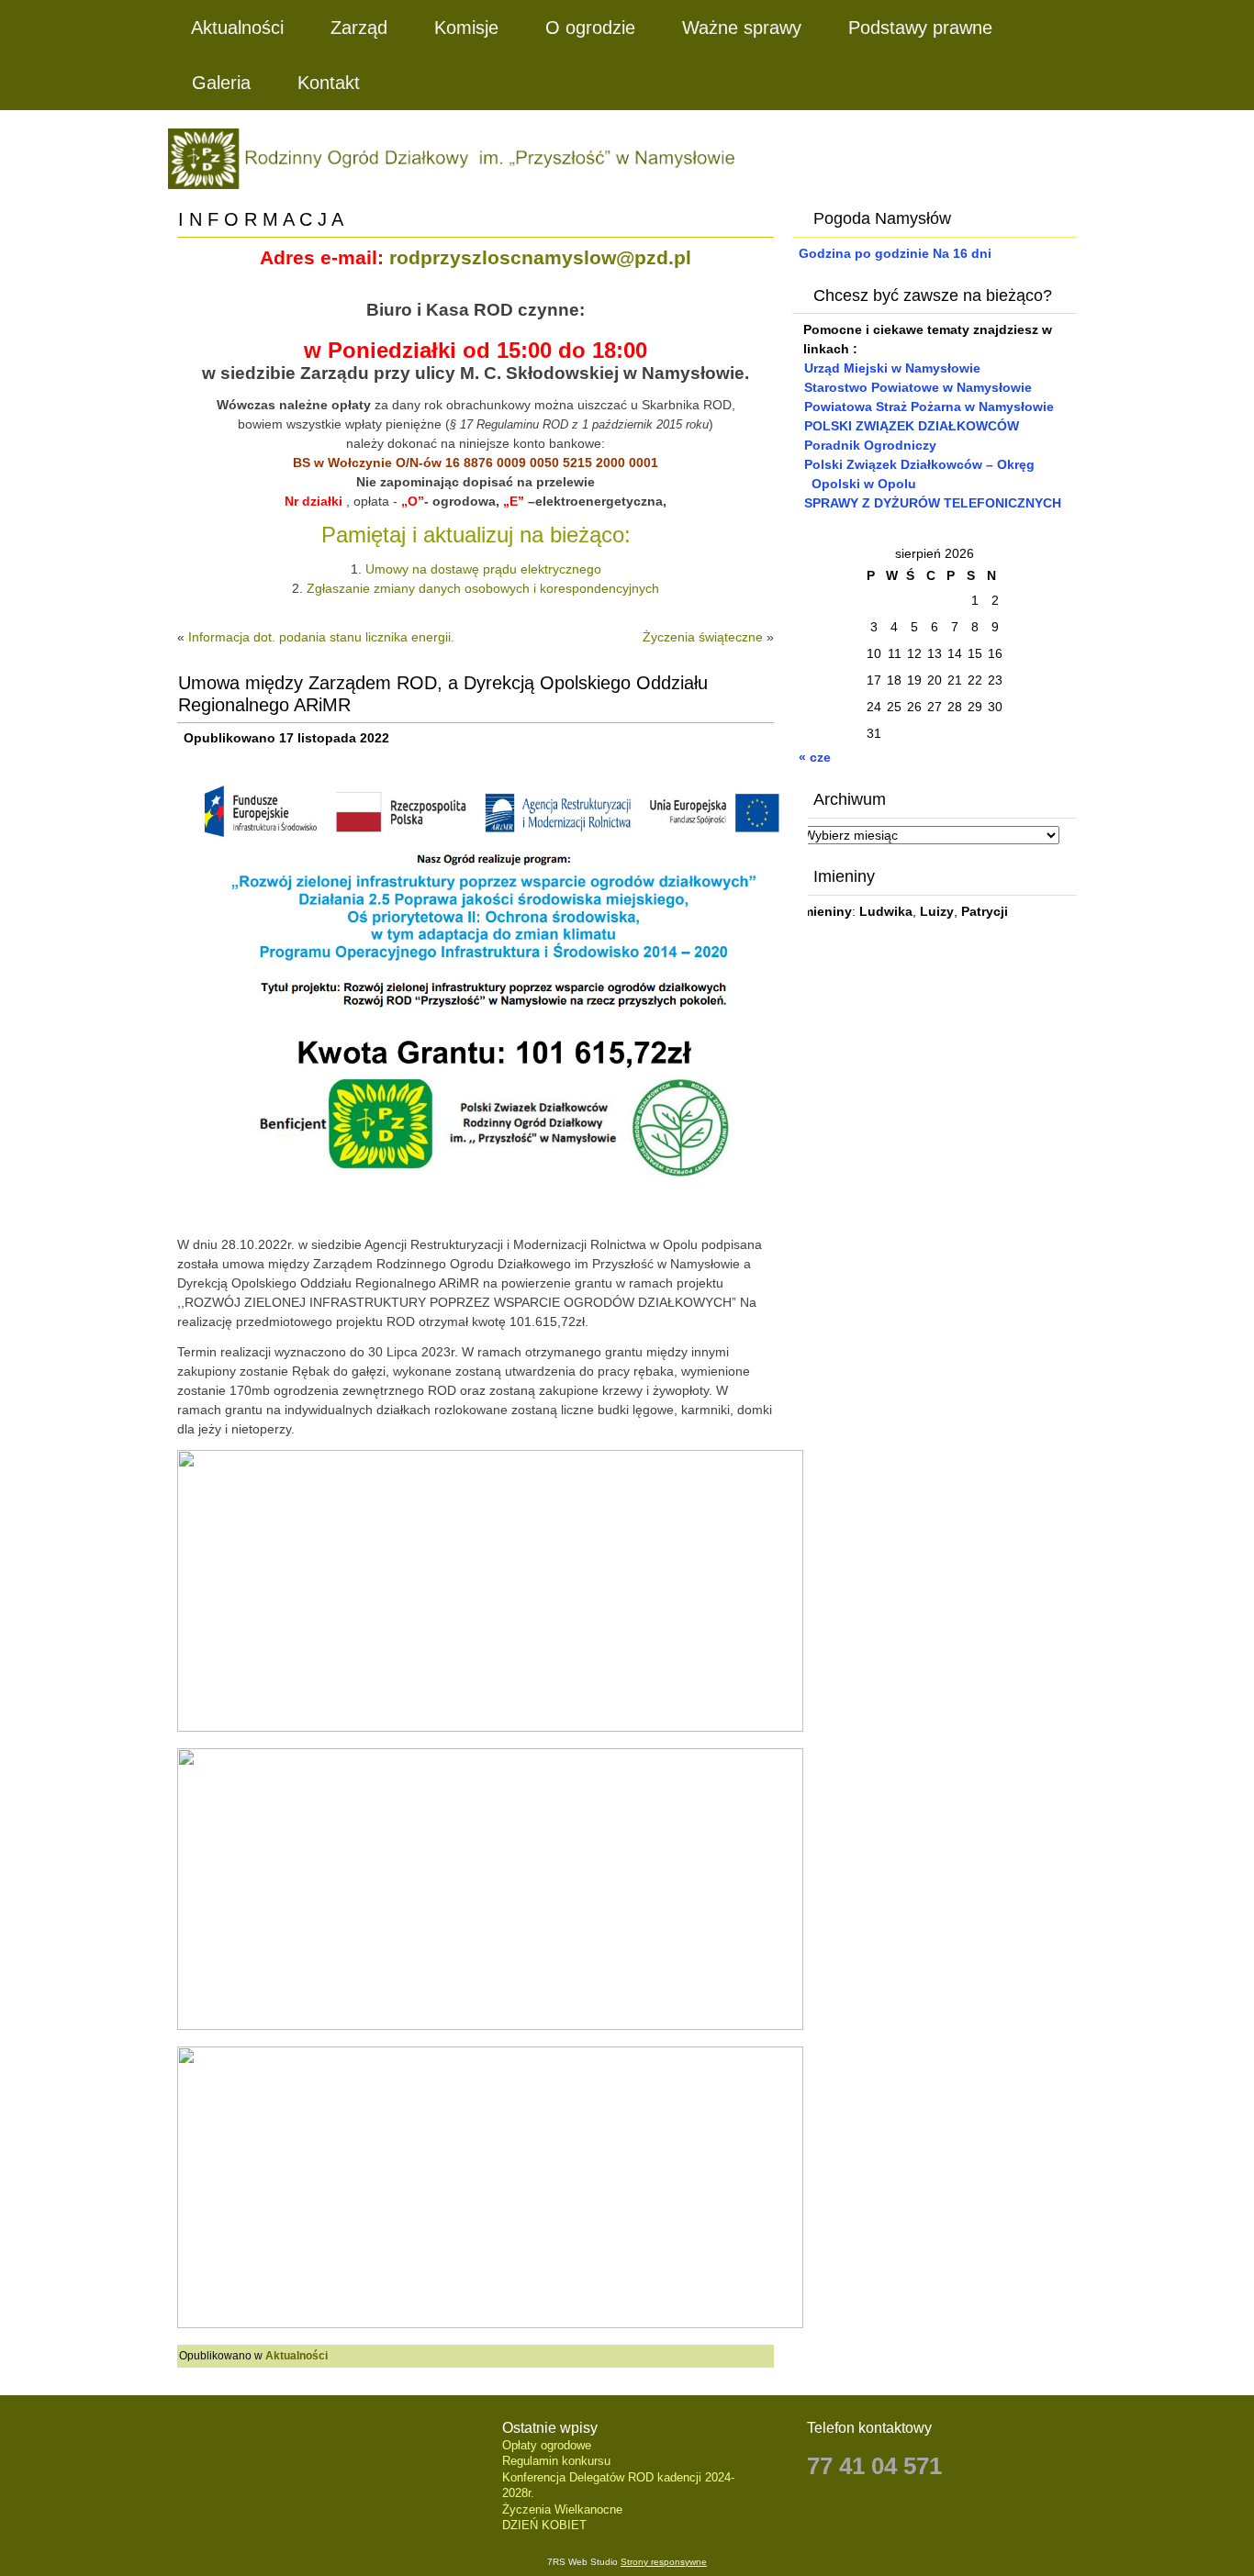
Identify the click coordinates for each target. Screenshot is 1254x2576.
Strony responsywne (664, 2562)
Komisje (466, 28)
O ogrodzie (590, 28)
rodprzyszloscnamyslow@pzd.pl (540, 258)
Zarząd (359, 28)
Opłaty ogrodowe (547, 2445)
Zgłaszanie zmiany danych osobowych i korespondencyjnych (483, 588)
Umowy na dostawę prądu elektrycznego (483, 569)
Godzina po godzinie (864, 253)
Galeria (221, 83)
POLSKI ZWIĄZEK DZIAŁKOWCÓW (912, 426)
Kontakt (329, 83)
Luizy (937, 911)
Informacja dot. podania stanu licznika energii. (321, 637)
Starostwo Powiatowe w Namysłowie (918, 387)
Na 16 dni (962, 253)
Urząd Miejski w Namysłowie (892, 368)
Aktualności (237, 28)
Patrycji (985, 911)
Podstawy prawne (920, 28)
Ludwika (886, 911)
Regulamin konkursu (556, 2461)
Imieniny (825, 911)
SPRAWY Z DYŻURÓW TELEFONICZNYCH (933, 503)
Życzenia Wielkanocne (562, 2509)
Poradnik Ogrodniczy (870, 445)
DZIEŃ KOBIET (544, 2525)
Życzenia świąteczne (703, 637)
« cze (815, 757)
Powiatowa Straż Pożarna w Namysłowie (929, 407)
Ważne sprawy (742, 28)
